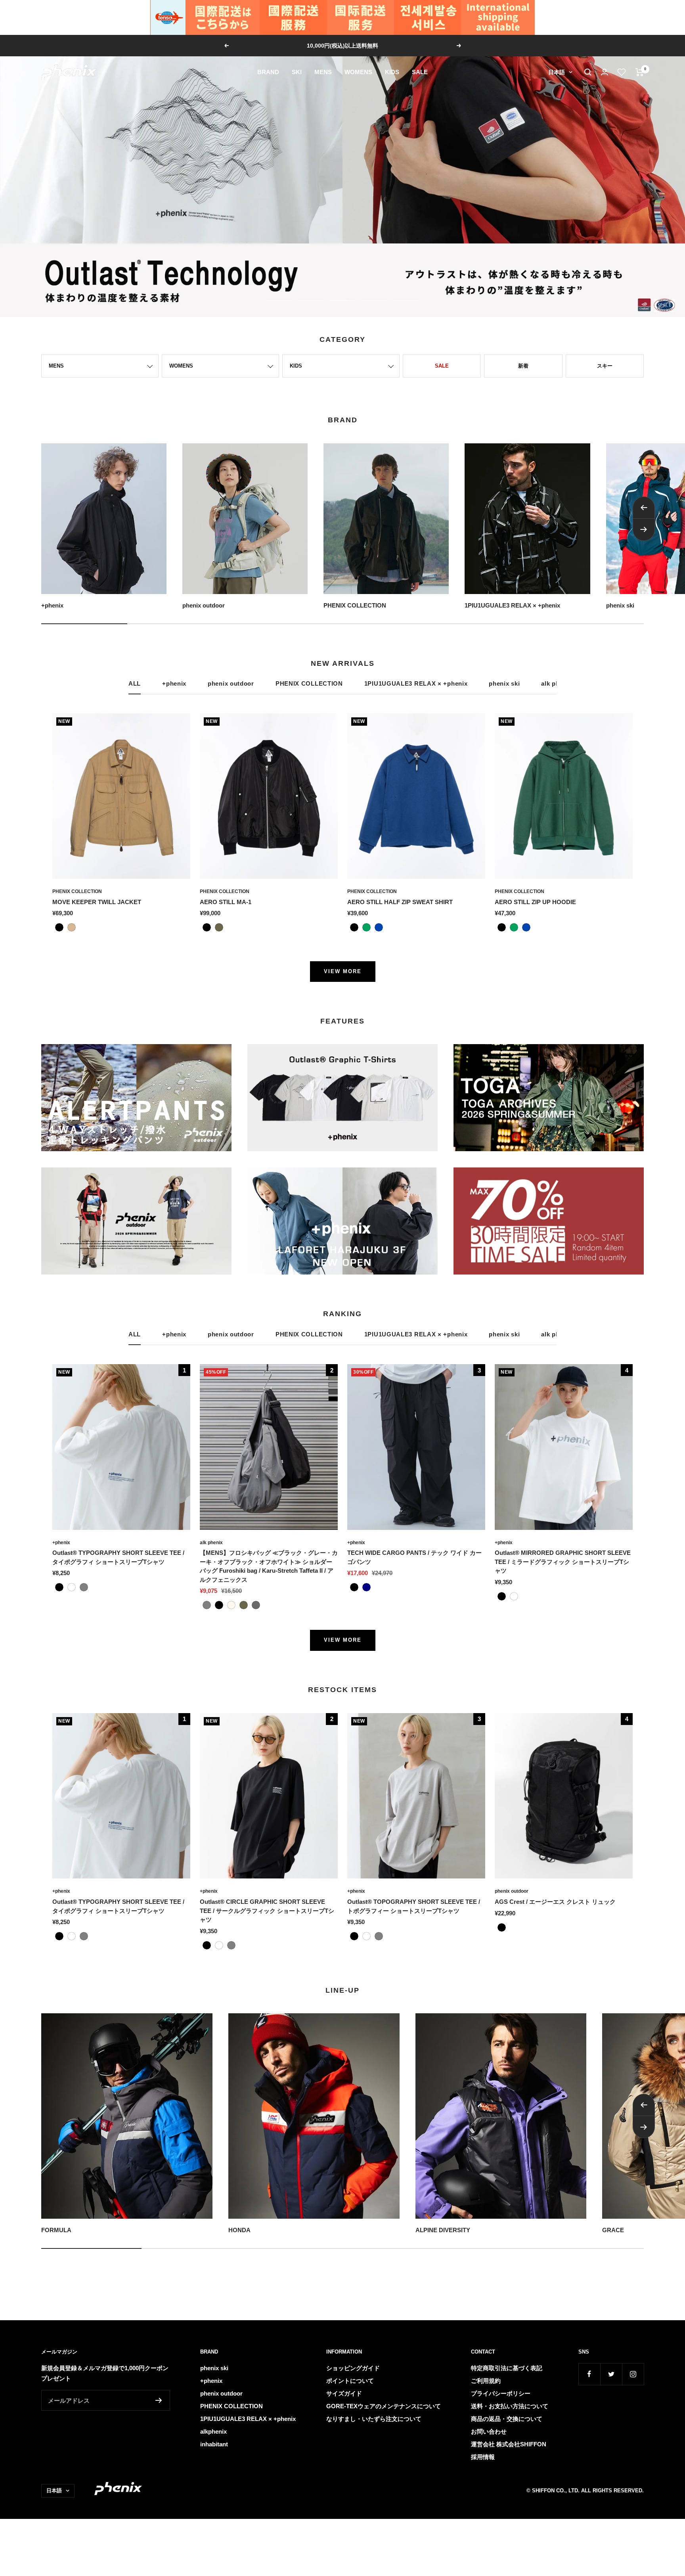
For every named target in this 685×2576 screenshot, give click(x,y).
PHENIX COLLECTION (309, 683)
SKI (297, 72)
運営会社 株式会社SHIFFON (509, 2444)
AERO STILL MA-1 (226, 902)
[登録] (159, 2400)
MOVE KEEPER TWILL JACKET (97, 902)
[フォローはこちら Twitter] (611, 2374)
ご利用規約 (486, 2381)
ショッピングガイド (353, 2368)
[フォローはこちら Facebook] (589, 2374)
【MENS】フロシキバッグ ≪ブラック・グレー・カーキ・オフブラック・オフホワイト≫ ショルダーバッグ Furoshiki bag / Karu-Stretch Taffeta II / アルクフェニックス (269, 1566)
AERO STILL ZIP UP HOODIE (535, 902)
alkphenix (213, 2431)
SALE (420, 72)
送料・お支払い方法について (510, 2406)
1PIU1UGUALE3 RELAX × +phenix (416, 683)
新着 (523, 366)
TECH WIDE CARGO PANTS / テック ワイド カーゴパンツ (414, 1557)
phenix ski (504, 683)
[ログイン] (605, 72)
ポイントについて (350, 2381)
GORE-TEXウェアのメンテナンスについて (384, 2406)
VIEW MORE (343, 971)
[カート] (640, 72)
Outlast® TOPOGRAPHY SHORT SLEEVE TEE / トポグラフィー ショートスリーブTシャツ (414, 1906)
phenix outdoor (231, 683)
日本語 (557, 72)
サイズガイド (344, 2393)
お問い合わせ (489, 2431)
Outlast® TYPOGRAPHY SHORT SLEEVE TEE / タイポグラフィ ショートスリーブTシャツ (118, 1557)
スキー (605, 366)
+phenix (174, 683)
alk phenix (211, 1543)
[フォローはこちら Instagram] (633, 2374)
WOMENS (358, 72)
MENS (323, 72)
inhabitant (214, 2444)
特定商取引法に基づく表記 (507, 2368)
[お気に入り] (622, 72)
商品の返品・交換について (507, 2419)
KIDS (392, 72)
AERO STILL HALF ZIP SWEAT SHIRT (400, 902)
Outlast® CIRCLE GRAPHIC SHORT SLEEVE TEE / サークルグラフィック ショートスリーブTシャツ (267, 1911)
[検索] (588, 72)
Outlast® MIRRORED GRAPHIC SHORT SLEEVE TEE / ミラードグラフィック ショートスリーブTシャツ (563, 1562)
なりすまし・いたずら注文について (374, 2419)
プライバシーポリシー (501, 2393)
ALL (135, 683)
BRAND (268, 72)
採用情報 (483, 2457)
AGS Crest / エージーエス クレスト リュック (555, 1902)
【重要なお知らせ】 (343, 46)
